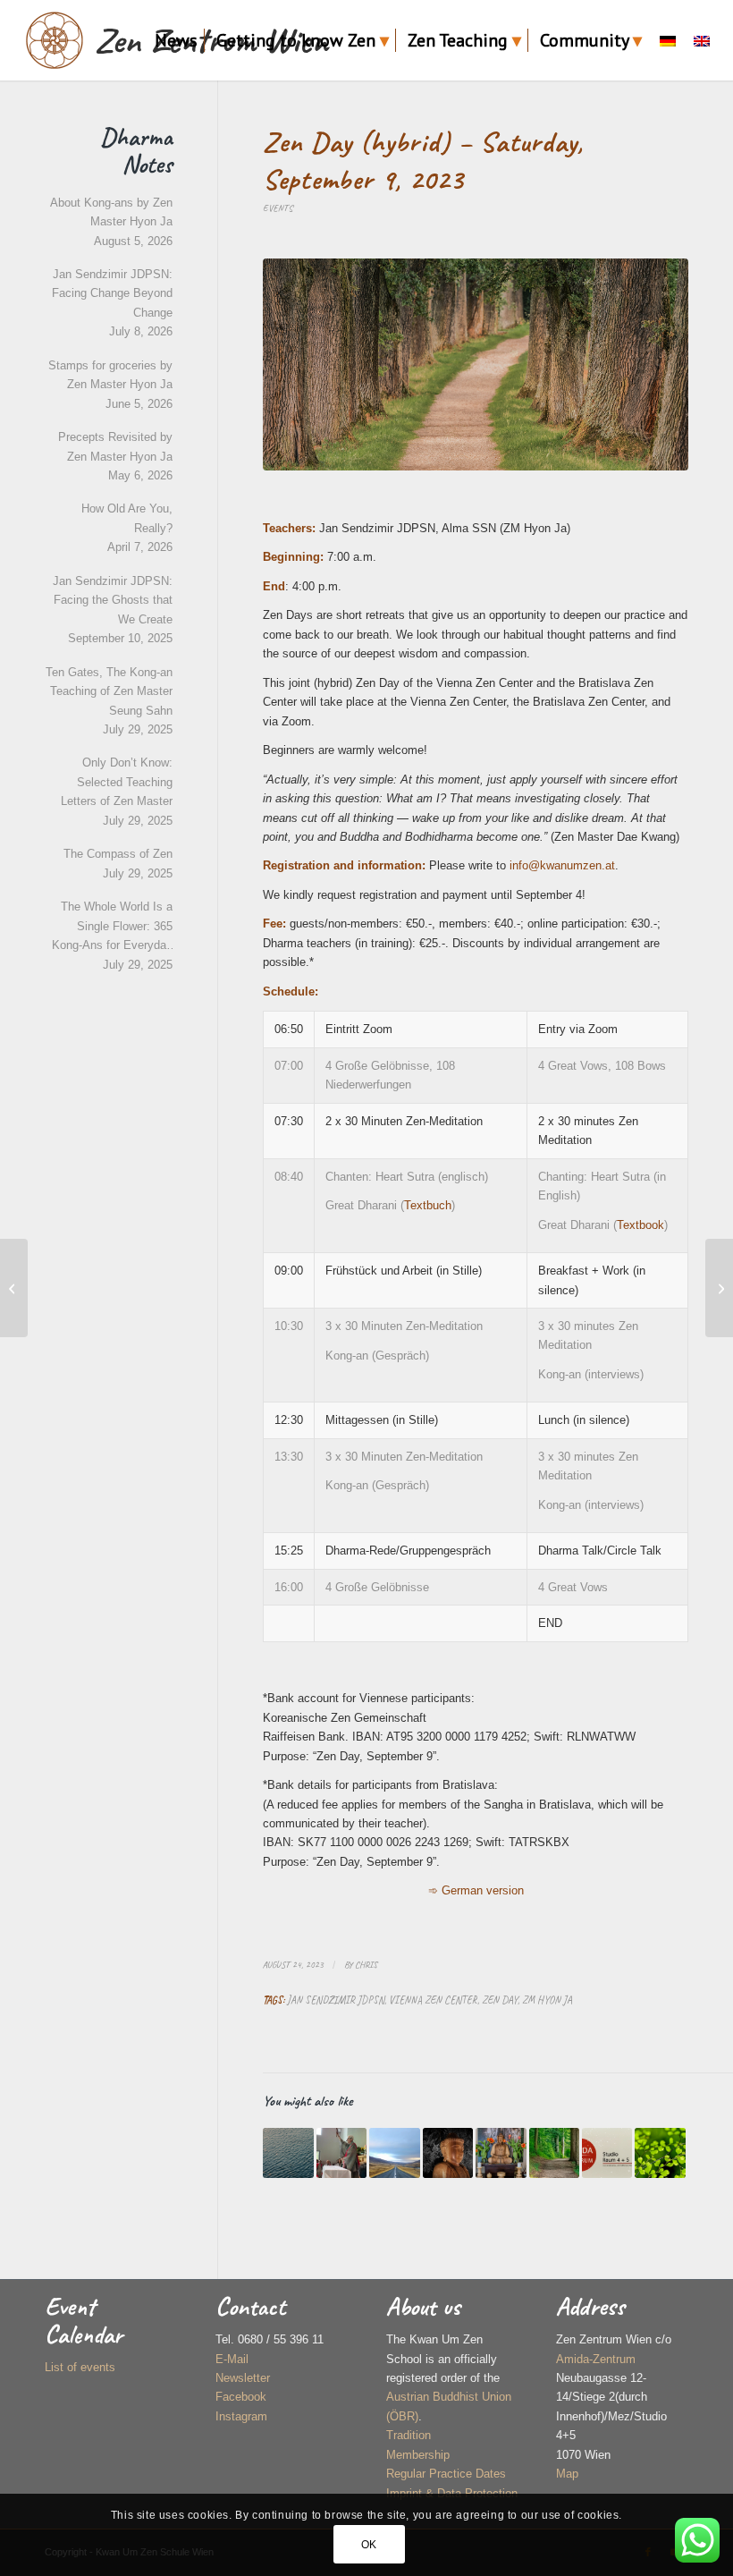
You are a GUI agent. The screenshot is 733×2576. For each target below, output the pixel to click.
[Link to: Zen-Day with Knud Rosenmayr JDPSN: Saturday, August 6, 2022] (288, 2153)
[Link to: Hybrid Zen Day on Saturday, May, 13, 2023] (554, 2153)
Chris (366, 1965)
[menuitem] (176, 40)
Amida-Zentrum (596, 2359)
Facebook (241, 2397)
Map (567, 2474)
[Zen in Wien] (55, 40)
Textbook (640, 1225)
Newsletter (243, 2378)
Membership (418, 2455)
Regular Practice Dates (446, 2474)
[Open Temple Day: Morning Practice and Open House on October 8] (719, 1288)
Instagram (241, 2416)
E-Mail (232, 2359)
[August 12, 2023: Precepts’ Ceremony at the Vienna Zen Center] (14, 1288)
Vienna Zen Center (433, 2000)
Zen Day (500, 2000)
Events (278, 208)
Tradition (409, 2435)
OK (369, 2545)
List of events (80, 2367)
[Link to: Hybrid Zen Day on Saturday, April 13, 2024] (660, 2153)
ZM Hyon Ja (547, 2000)
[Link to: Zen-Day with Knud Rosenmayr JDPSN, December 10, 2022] (394, 2153)
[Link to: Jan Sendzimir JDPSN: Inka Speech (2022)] (341, 2153)
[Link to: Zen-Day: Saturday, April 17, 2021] (501, 2153)
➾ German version (476, 1890)
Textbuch (428, 1205)
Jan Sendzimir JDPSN (336, 2000)
